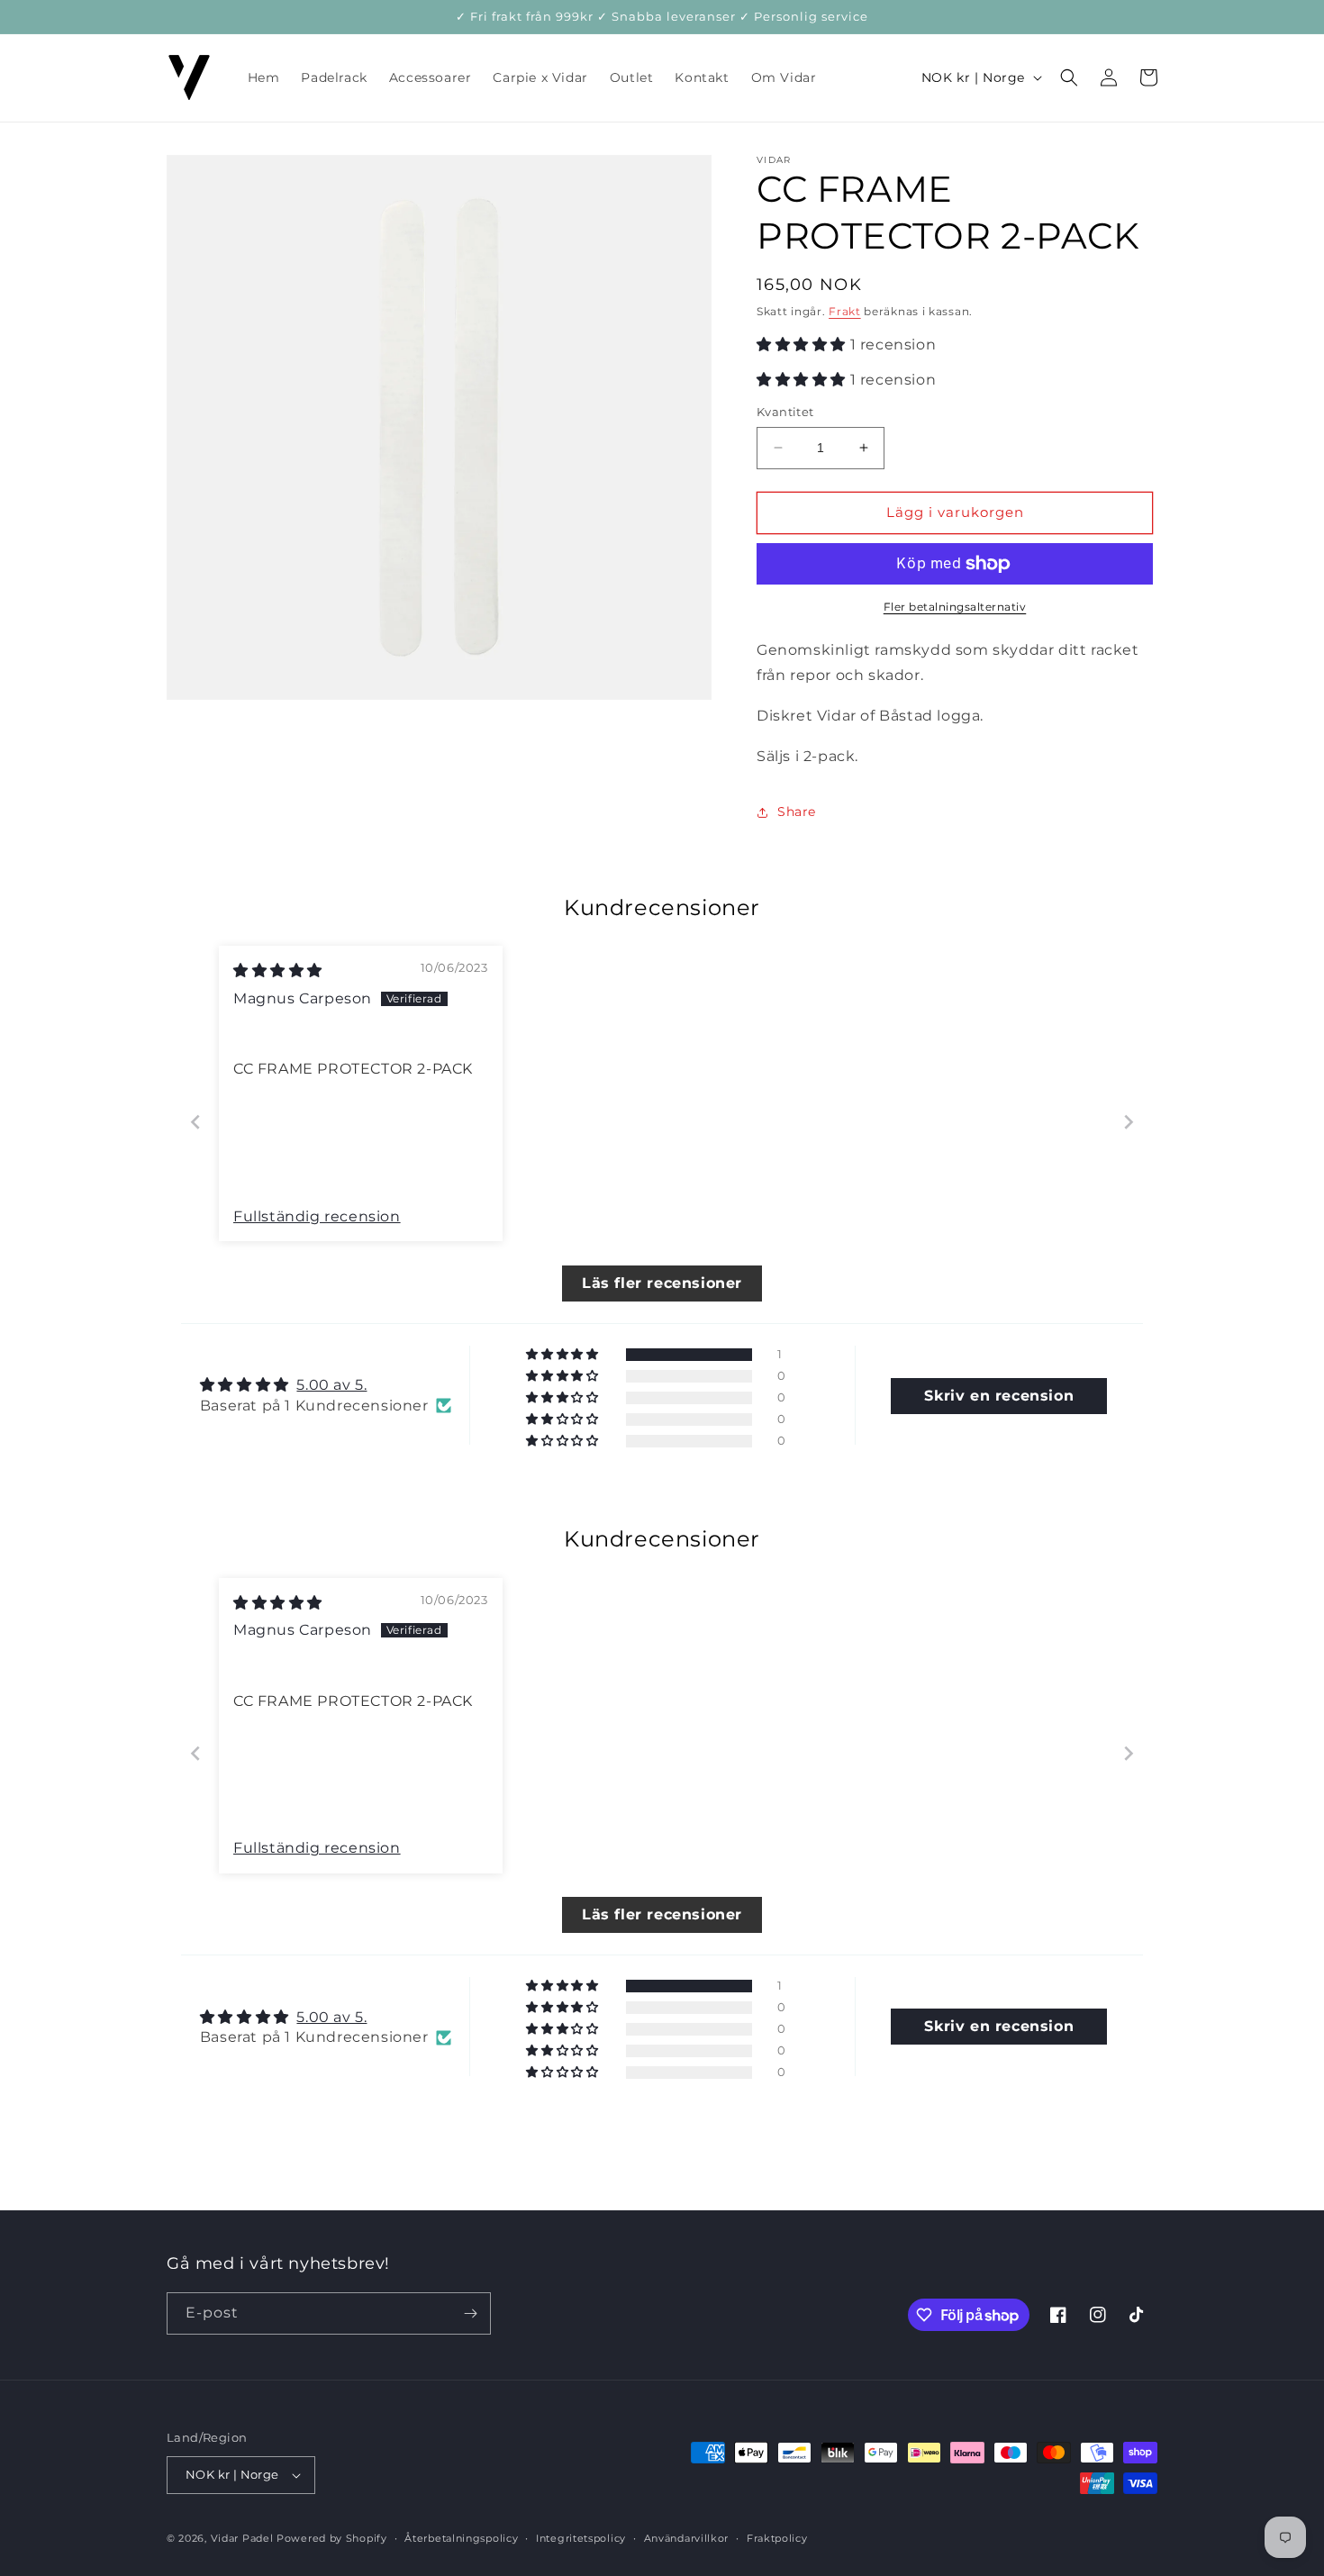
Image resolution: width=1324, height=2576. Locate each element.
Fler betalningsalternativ (955, 607)
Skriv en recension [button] (999, 1395)
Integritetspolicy (581, 2537)
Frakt (845, 311)
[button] (1069, 77)
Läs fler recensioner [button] (662, 1283)
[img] (278, 971)
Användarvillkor (687, 2537)
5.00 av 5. (331, 1385)
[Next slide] (1129, 1122)
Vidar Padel (242, 2538)
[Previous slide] (195, 1122)
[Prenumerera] (470, 2313)
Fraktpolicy (777, 2537)
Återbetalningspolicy (461, 2537)
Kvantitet (785, 412)
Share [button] (797, 812)
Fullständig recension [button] (317, 1216)
